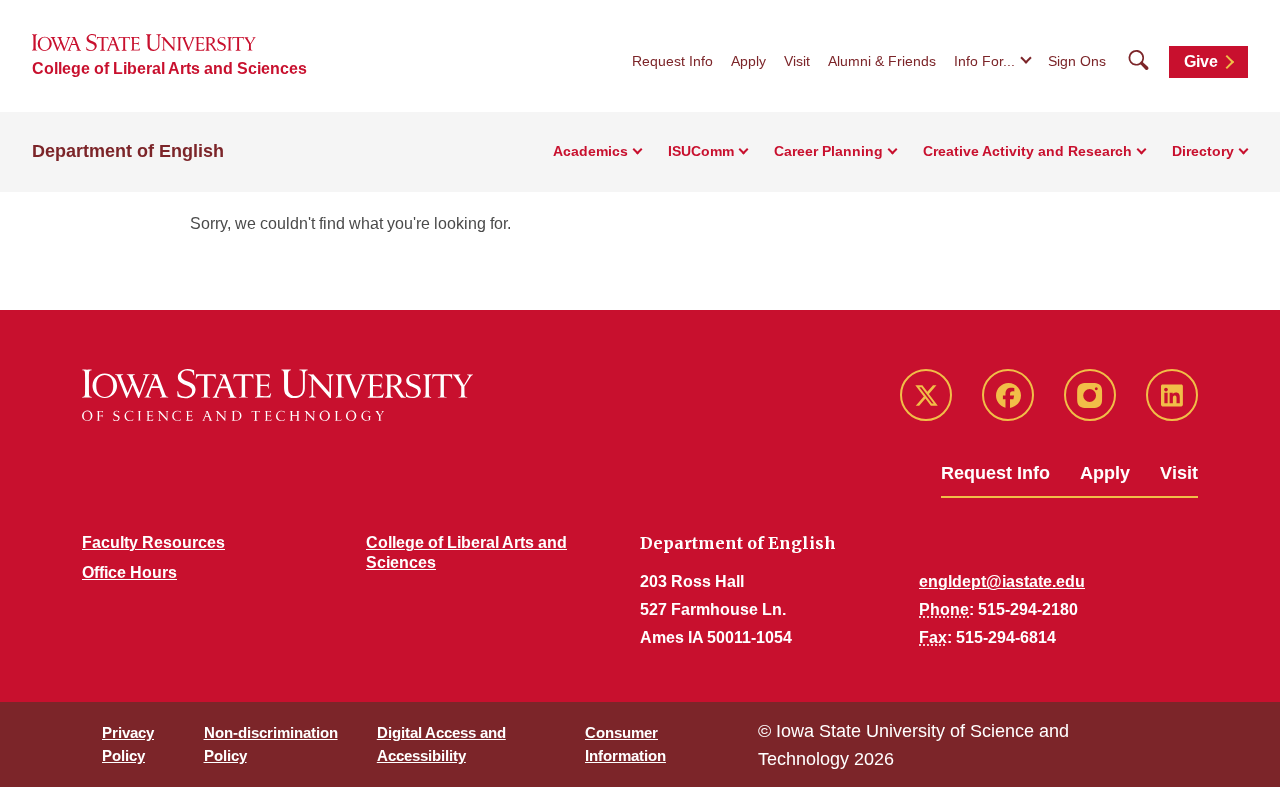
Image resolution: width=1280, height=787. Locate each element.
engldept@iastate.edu (1002, 581)
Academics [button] (590, 151)
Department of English (128, 151)
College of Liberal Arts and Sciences (169, 68)
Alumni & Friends (882, 61)
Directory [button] (1203, 151)
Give (1201, 61)
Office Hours (129, 572)
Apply (748, 61)
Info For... (984, 61)
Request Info (672, 61)
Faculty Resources (153, 542)
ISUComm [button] (701, 151)
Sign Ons (1077, 61)
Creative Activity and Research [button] (1027, 151)
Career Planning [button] (828, 151)
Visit (797, 61)
